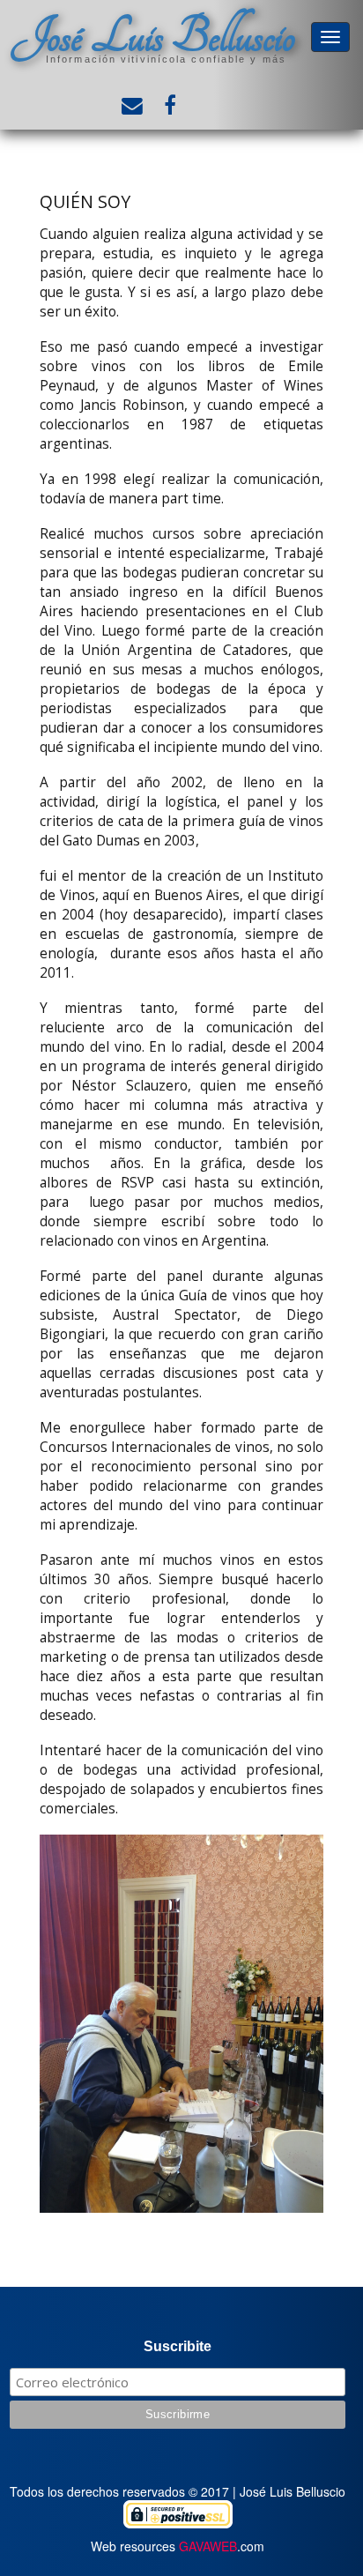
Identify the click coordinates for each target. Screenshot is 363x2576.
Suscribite (178, 2346)
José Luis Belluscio (153, 36)
